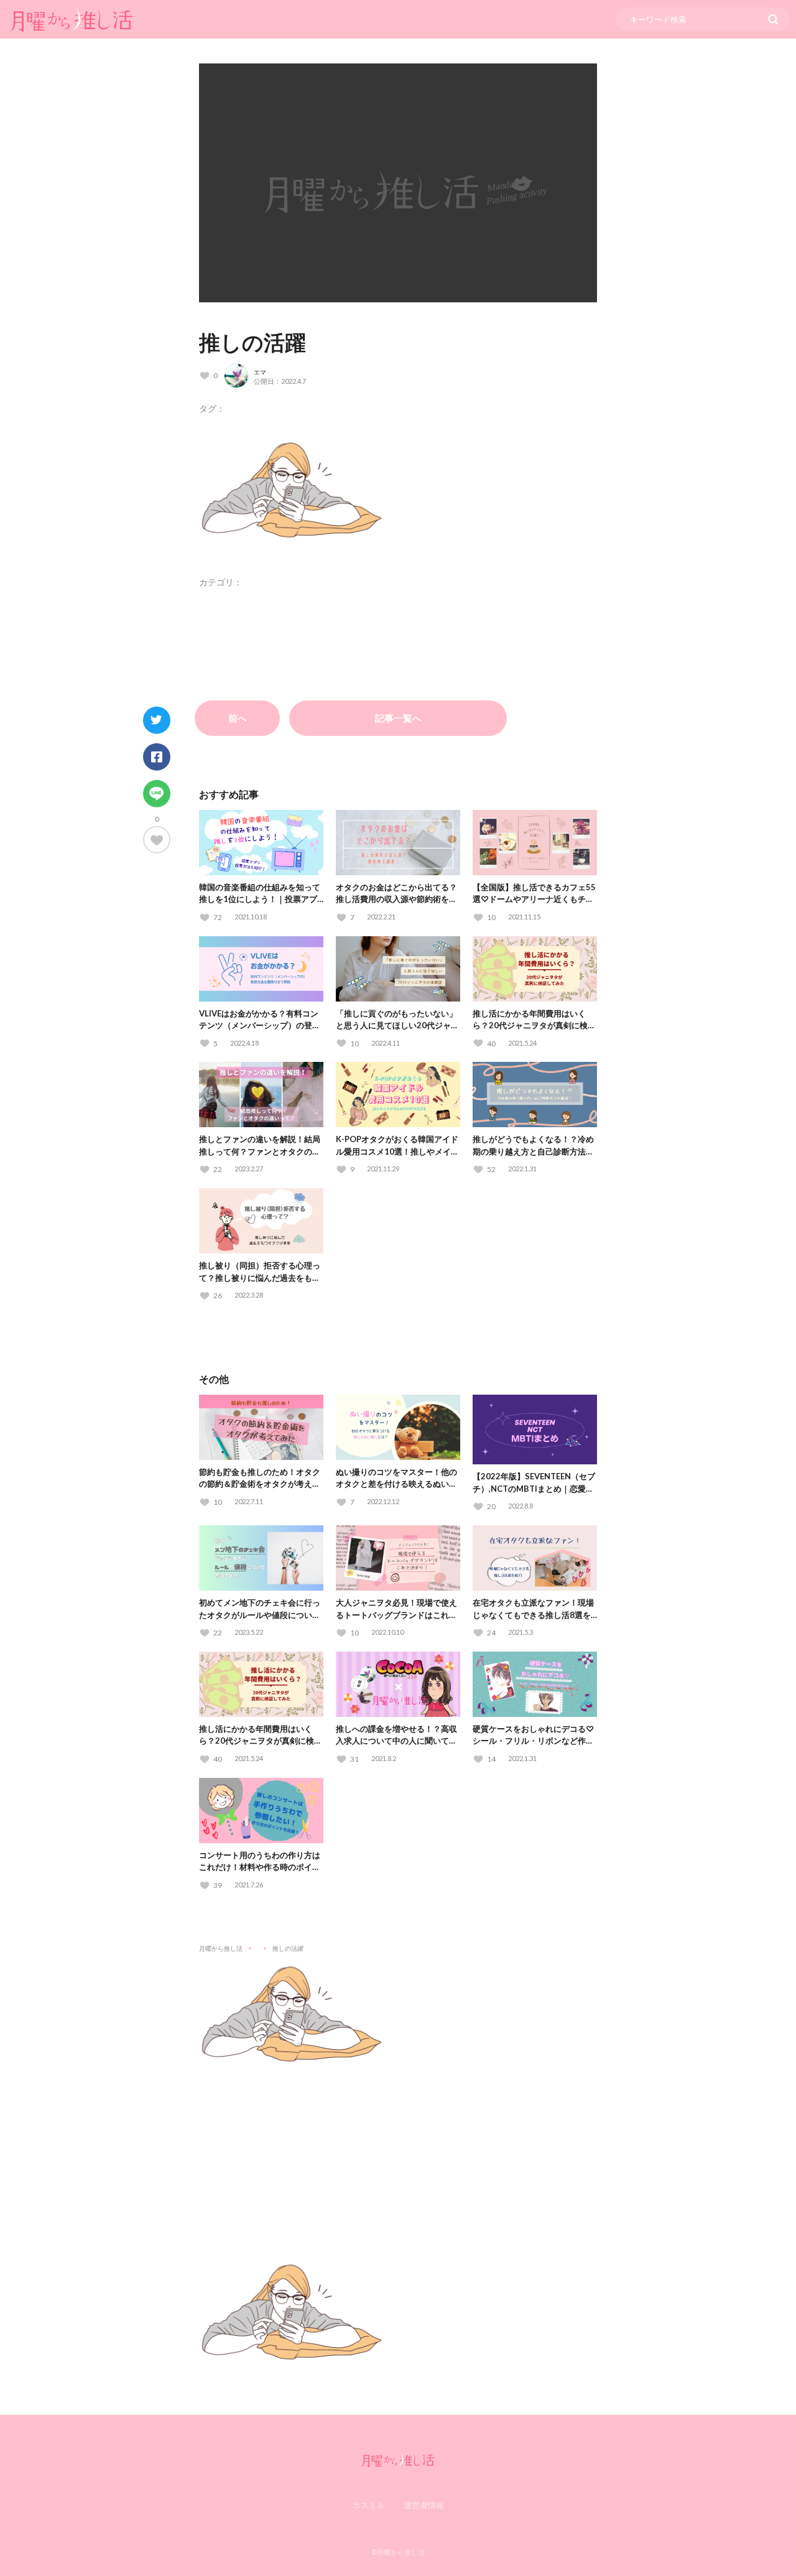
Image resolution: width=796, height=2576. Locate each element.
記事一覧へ (398, 718)
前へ (238, 718)
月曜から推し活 (221, 1948)
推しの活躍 (252, 342)
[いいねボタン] (157, 839)
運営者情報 (424, 2505)
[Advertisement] (398, 2154)
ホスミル (369, 2505)
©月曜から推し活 (398, 2552)
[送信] (773, 19)
